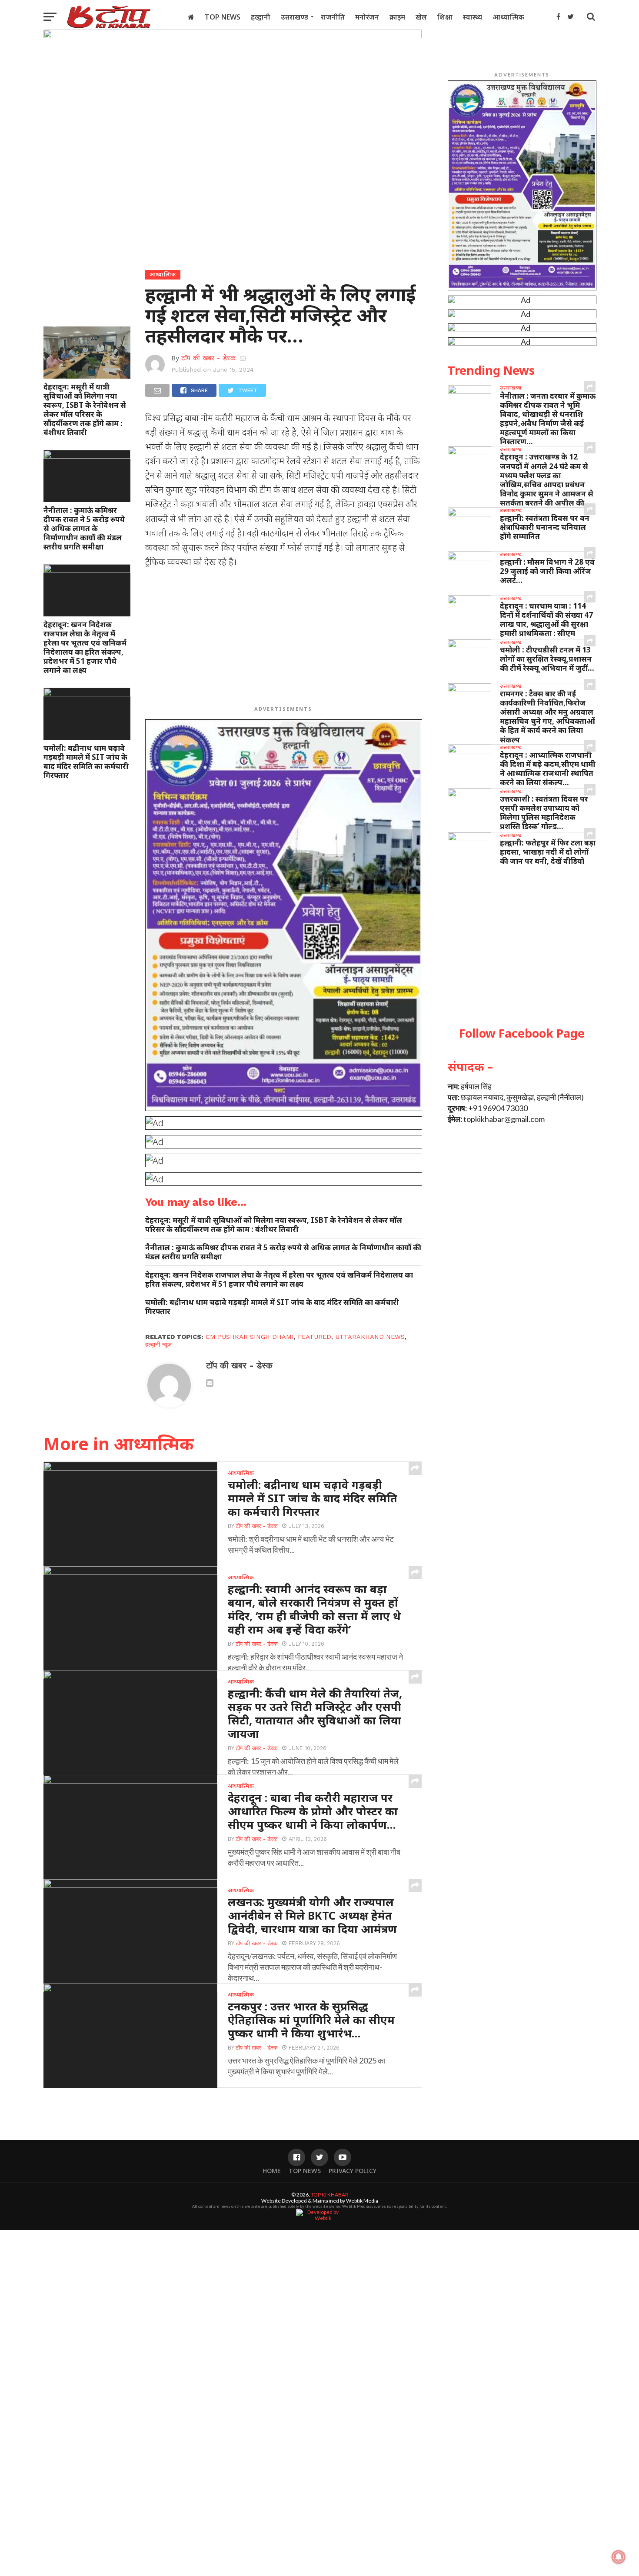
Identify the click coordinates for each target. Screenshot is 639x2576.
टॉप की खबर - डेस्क (208, 358)
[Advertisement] (284, 639)
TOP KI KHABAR (329, 2195)
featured (315, 1337)
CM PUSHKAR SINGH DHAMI (250, 1337)
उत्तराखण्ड (295, 17)
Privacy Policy (353, 2171)
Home (272, 2171)
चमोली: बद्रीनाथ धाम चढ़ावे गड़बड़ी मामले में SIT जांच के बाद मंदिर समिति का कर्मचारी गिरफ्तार (86, 762)
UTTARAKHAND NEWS (370, 1337)
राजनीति (333, 17)
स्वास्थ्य (473, 17)
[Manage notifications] (619, 2557)
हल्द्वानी (261, 17)
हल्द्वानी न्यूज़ (158, 1345)
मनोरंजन (367, 17)
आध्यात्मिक (508, 17)
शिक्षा (445, 17)
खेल (421, 17)
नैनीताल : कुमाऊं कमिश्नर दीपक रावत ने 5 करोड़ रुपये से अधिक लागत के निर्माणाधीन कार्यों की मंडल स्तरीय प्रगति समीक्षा (84, 528)
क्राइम (397, 17)
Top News (223, 17)
